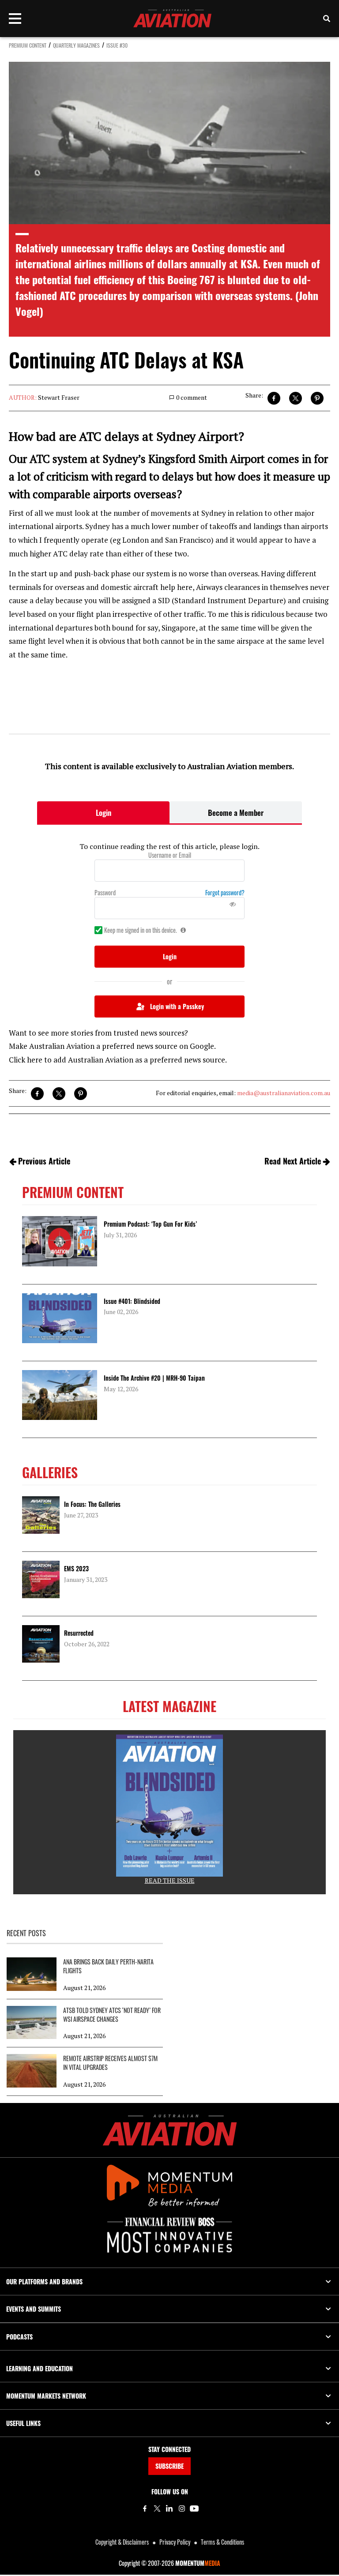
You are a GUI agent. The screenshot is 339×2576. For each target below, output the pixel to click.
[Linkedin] (169, 2508)
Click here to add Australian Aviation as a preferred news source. (118, 1060)
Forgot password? (225, 893)
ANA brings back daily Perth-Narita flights (108, 1966)
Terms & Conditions (222, 2542)
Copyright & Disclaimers (122, 2542)
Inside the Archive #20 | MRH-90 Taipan (154, 1378)
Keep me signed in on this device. (141, 930)
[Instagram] (182, 2508)
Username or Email (170, 855)
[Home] (170, 2130)
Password (105, 893)
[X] (157, 2508)
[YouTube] (194, 2508)
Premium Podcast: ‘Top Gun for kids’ (150, 1224)
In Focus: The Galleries (92, 1504)
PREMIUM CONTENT (28, 45)
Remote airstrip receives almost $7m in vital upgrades (110, 2063)
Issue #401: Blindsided (132, 1301)
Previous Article (44, 1161)
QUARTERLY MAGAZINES (76, 45)
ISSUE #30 (117, 45)
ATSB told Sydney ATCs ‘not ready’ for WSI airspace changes (112, 2015)
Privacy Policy (175, 2542)
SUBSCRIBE (169, 2466)
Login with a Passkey (177, 1006)
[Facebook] (145, 2508)
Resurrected (79, 1633)
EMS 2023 (76, 1568)
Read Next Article (293, 1161)
